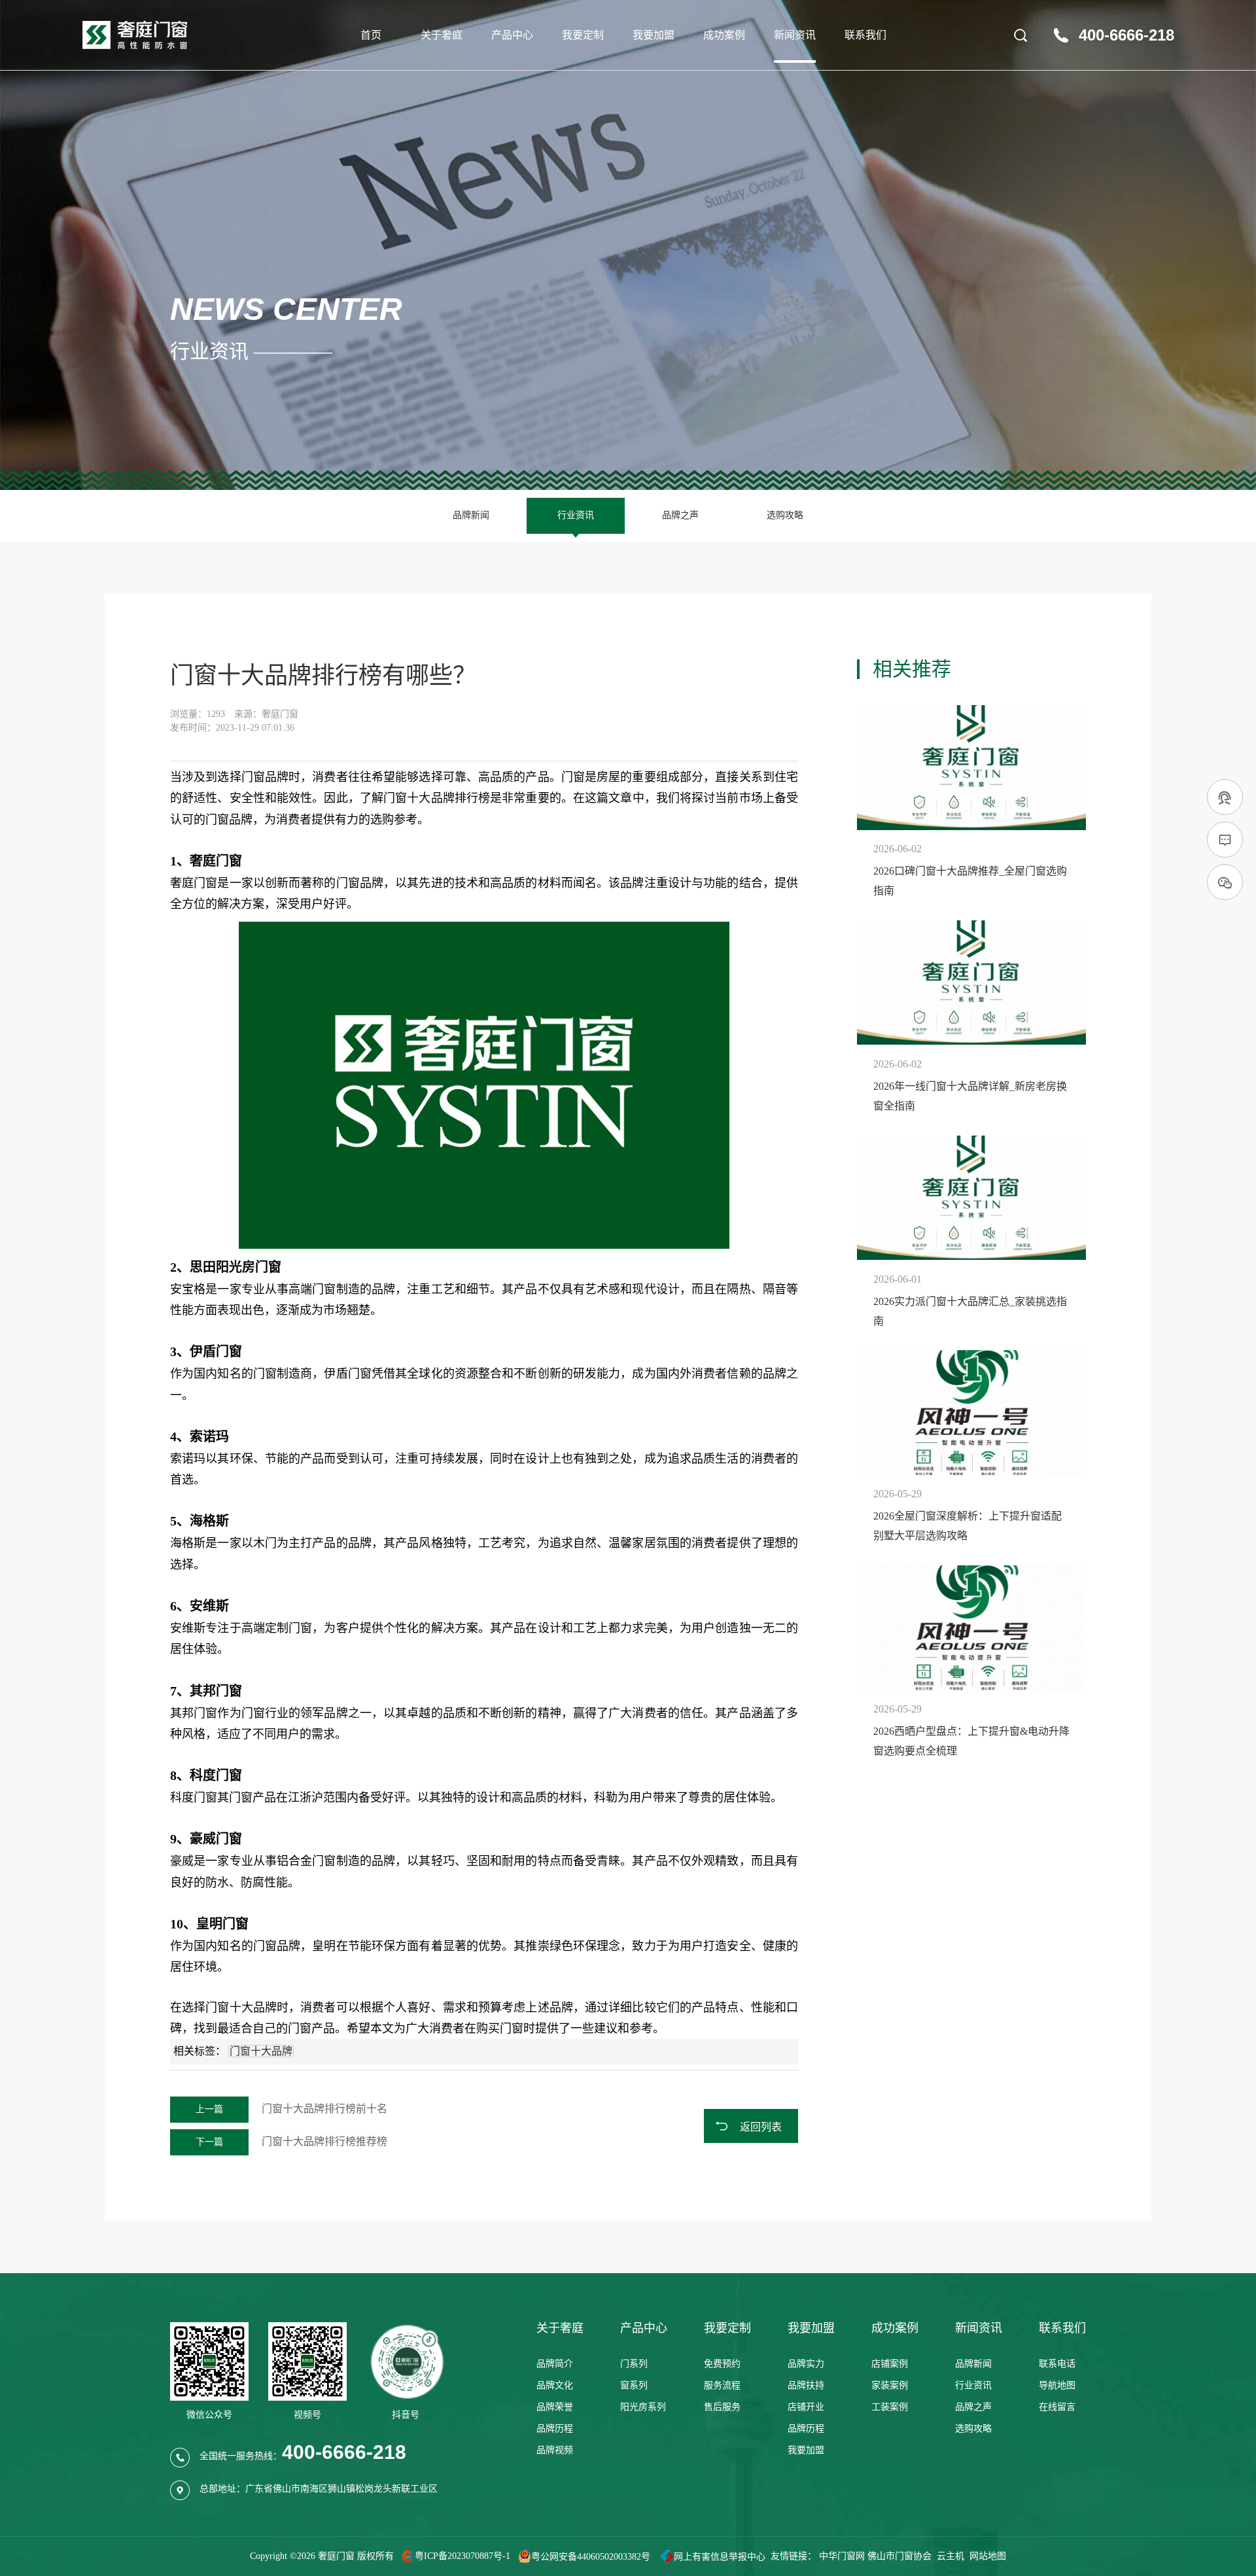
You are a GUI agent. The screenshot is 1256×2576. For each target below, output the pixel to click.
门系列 (634, 2364)
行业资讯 (576, 515)
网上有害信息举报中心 (720, 2557)
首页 (371, 35)
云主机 (951, 2556)
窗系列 (634, 2385)
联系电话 (1057, 2364)
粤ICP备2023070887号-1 (462, 2557)
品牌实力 (806, 2364)
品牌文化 (555, 2385)
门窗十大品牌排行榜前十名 (291, 2109)
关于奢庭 (442, 35)
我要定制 (583, 35)
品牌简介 (555, 2364)
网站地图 (988, 2556)
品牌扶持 (806, 2385)
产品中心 (512, 35)
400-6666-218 (1126, 35)
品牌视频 (555, 2450)
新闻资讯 (795, 35)
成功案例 (724, 35)
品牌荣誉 (555, 2407)
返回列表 (761, 2127)
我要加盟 (654, 35)
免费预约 (722, 2364)
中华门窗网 (842, 2556)
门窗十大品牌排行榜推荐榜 (291, 2141)
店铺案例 (890, 2364)
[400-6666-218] (1225, 798)
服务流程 (722, 2385)
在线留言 (1057, 2407)
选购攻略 (785, 515)
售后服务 (722, 2407)
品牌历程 (555, 2428)
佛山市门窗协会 (899, 2556)
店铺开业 (806, 2407)
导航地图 (1057, 2385)
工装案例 (890, 2407)
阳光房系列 (643, 2407)
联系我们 (865, 35)
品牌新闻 (471, 515)
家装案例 (890, 2385)
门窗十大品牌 (419, 798)
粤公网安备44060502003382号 (591, 2557)
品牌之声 (680, 515)
